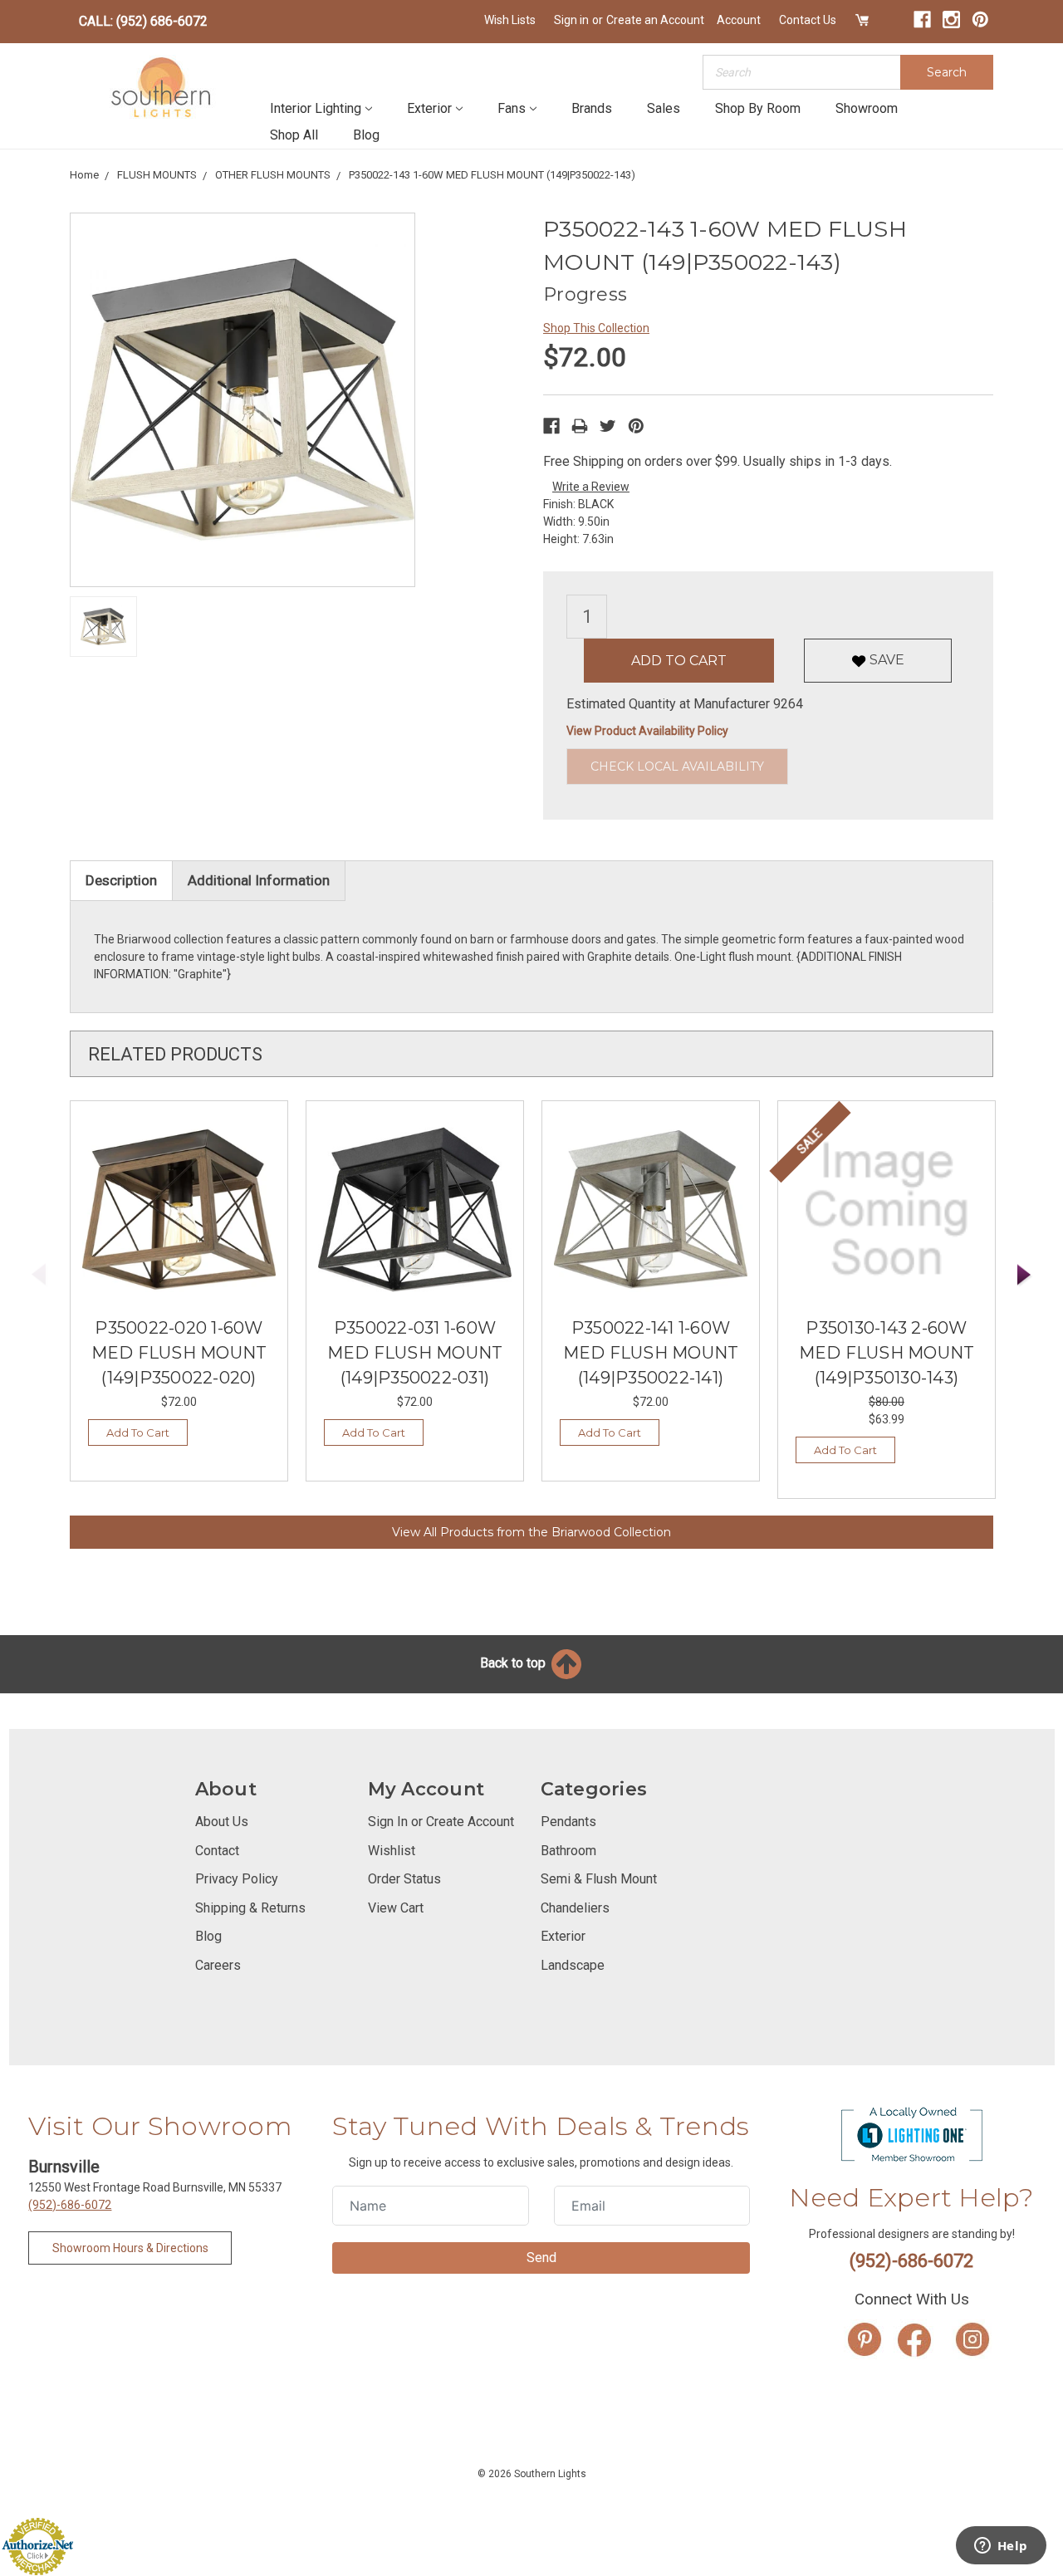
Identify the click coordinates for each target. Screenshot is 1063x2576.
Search (947, 72)
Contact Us (808, 20)
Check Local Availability (677, 766)
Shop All (294, 135)
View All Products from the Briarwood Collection (531, 1532)
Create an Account (655, 20)
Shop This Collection (596, 328)
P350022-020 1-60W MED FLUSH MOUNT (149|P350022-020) (179, 1353)
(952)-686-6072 (70, 2205)
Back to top (514, 1663)
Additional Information (259, 880)
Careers (218, 1965)
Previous (39, 1275)
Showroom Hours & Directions (130, 2248)
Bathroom (568, 1851)
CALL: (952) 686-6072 (143, 21)
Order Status (404, 1879)
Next (1025, 1275)
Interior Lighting (316, 108)
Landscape (573, 1965)
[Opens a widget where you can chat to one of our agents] (1001, 2547)
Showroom (867, 108)
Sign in (571, 20)
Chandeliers (575, 1908)
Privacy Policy (237, 1879)
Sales (664, 108)
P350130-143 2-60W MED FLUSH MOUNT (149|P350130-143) (887, 1353)
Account (739, 20)
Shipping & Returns (250, 1908)
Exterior (429, 108)
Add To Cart (138, 1432)
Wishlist (392, 1851)
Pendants (568, 1822)
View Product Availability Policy (647, 731)
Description (121, 880)
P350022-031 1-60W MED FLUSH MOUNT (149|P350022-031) (415, 1353)
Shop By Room (758, 108)
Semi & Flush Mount (599, 1879)
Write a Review (591, 487)
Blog (366, 135)
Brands (592, 108)
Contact (217, 1851)
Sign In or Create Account (441, 1822)
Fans (512, 108)
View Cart (396, 1908)
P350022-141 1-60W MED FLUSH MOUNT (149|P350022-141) (651, 1353)
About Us (222, 1822)
